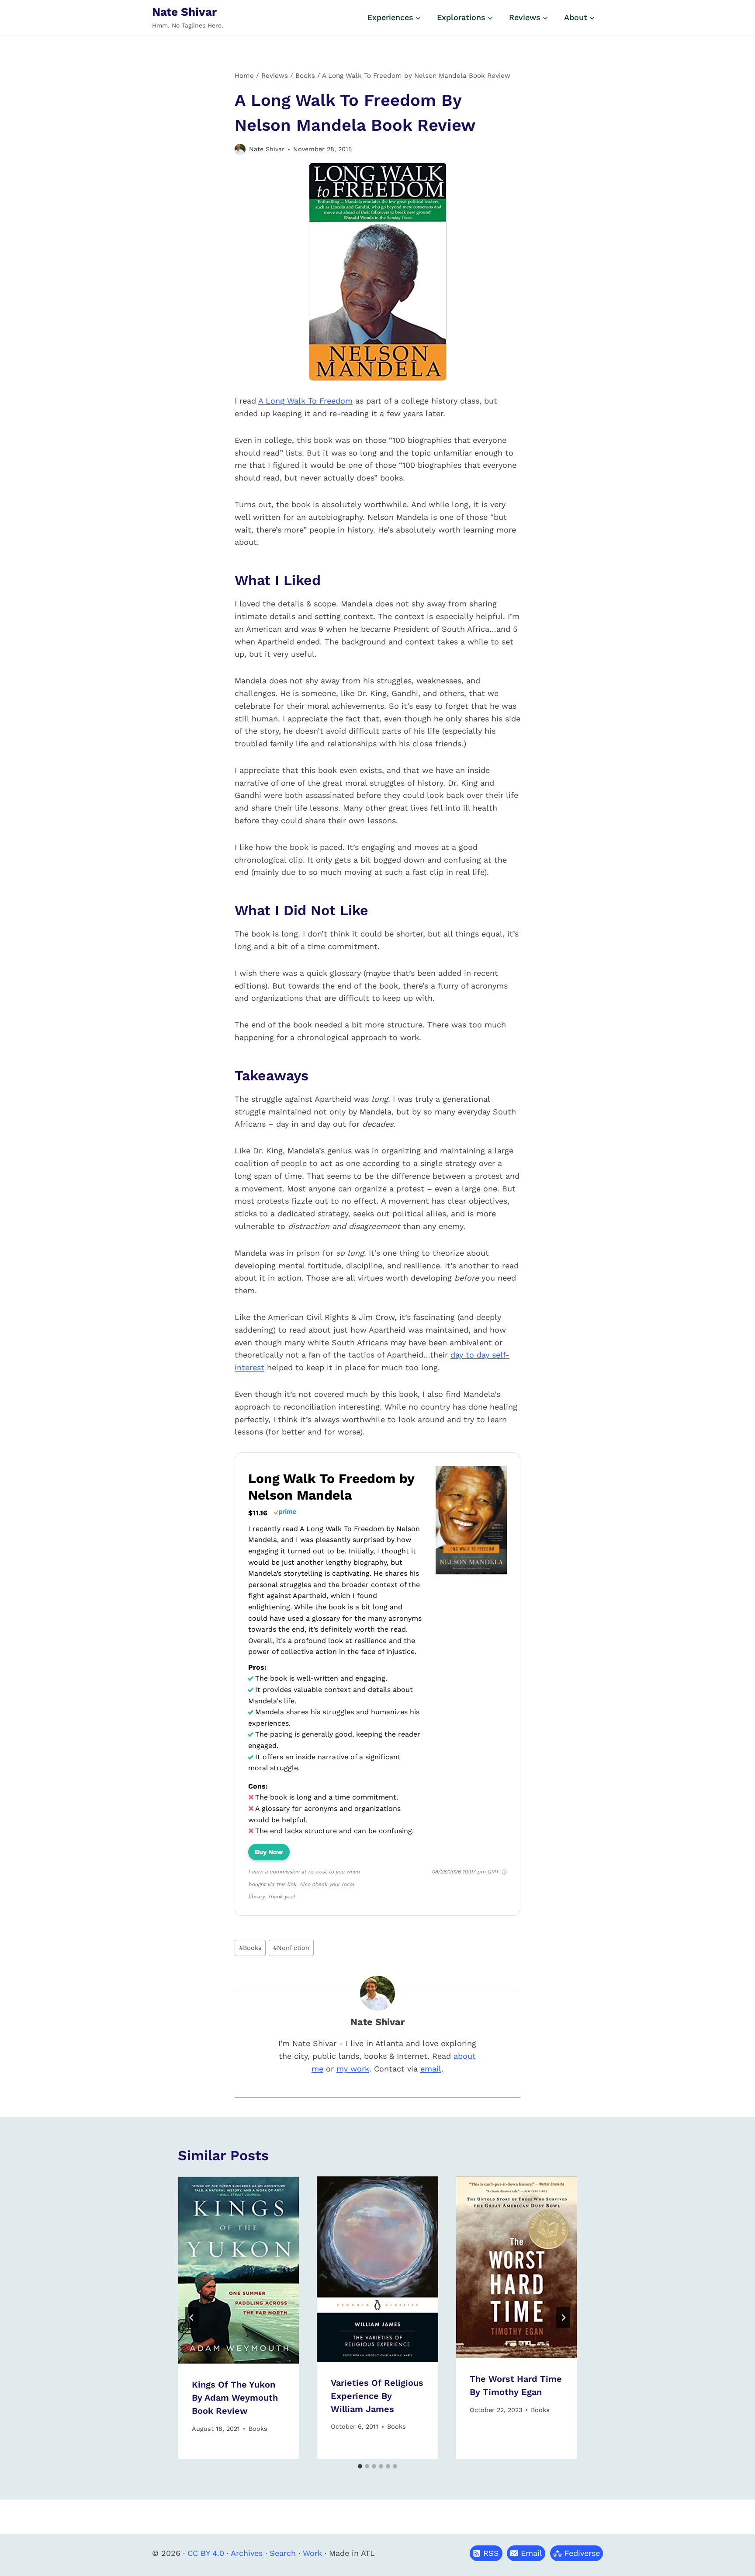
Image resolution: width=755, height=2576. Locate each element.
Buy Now (269, 1852)
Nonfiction (291, 1948)
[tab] (360, 2466)
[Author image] (240, 149)
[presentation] (239, 2270)
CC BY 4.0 (206, 2553)
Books (250, 1948)
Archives (247, 2553)
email (431, 2069)
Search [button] (283, 2553)
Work (312, 2553)
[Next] (563, 2318)
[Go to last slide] (192, 2318)
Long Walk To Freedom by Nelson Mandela (331, 1487)
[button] (526, 2553)
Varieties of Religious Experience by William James (377, 2396)
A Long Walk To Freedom (305, 401)
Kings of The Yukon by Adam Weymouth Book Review (235, 2398)
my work (353, 2069)
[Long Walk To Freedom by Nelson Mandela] (471, 1574)
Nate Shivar (267, 149)
